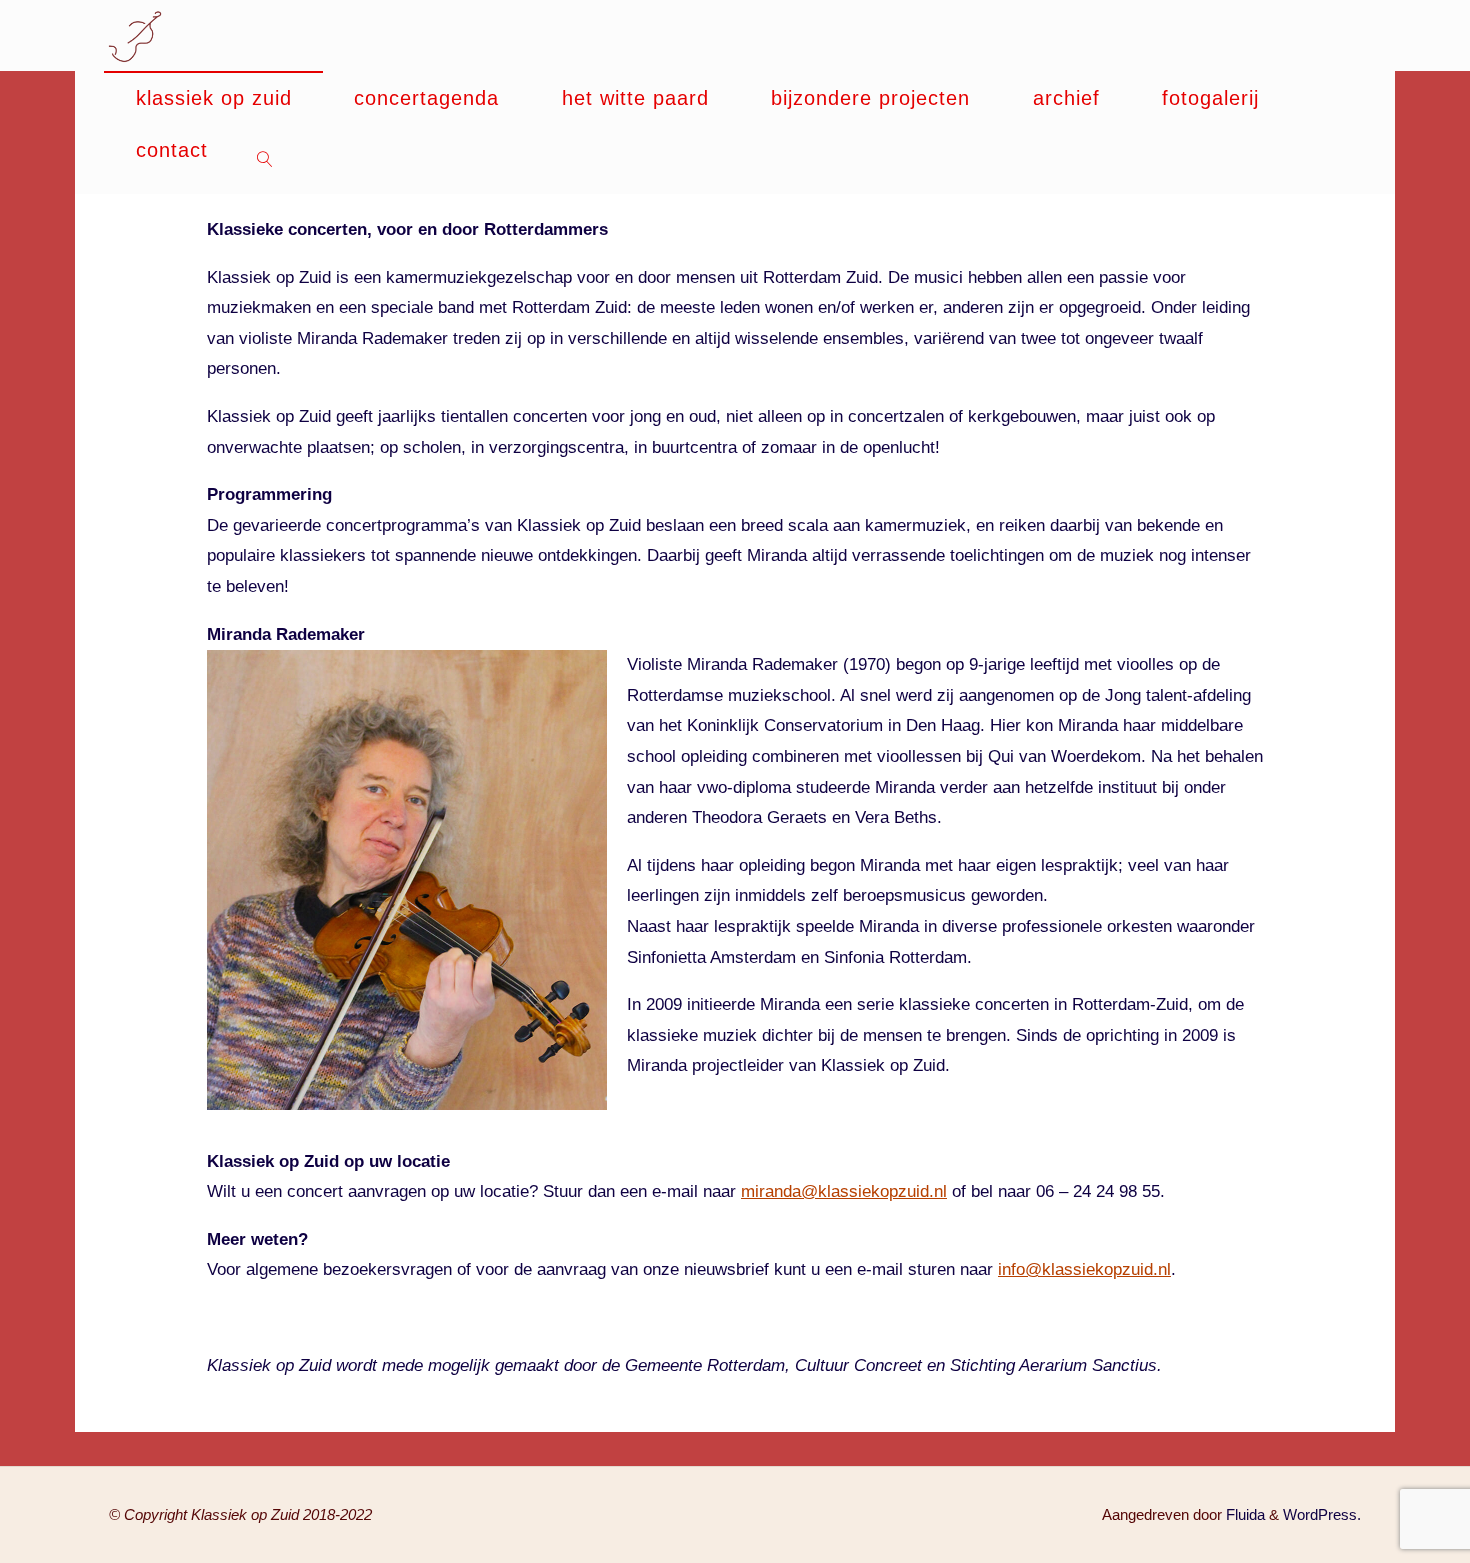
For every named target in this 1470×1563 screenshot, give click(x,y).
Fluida (1243, 1514)
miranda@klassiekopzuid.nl (844, 1191)
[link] (265, 158)
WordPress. (1322, 1514)
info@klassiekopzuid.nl (1084, 1269)
